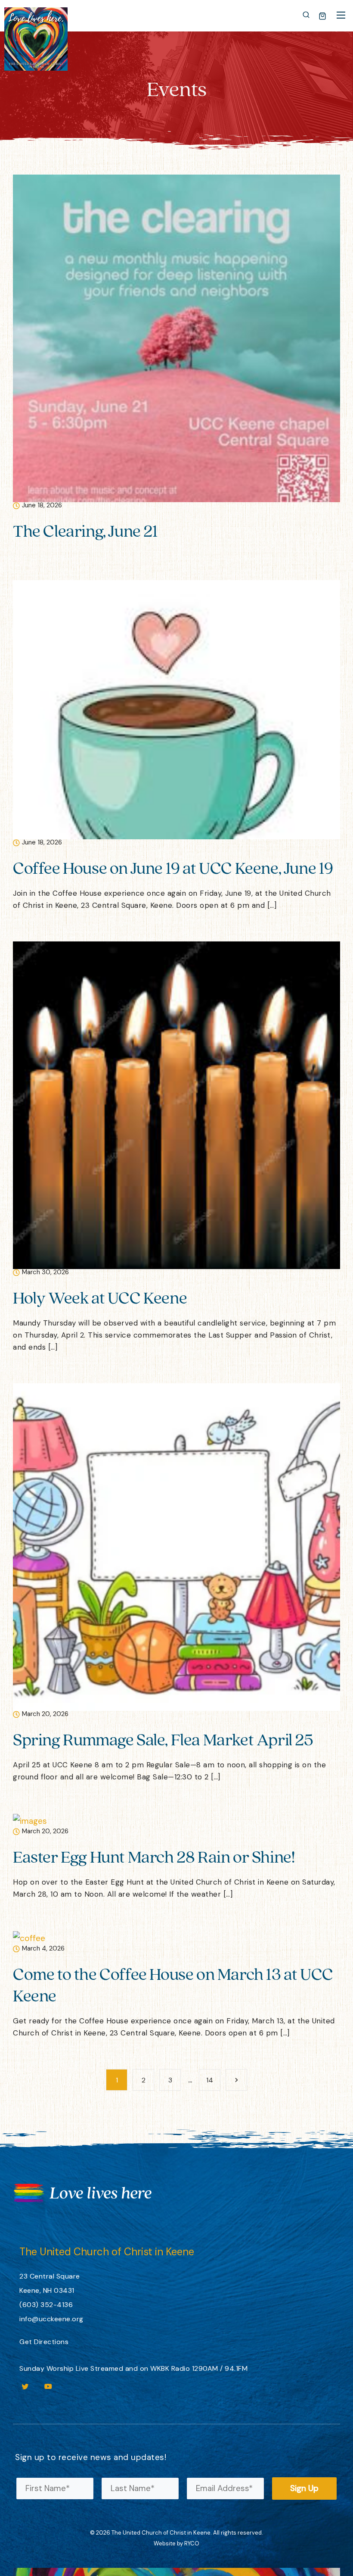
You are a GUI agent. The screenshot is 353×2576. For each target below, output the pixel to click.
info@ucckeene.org (51, 2319)
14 (210, 2080)
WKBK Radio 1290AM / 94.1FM (199, 2368)
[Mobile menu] (341, 15)
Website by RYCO (176, 2543)
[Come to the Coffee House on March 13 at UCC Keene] (29, 1937)
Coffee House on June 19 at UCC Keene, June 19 (173, 868)
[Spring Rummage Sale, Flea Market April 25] (176, 1546)
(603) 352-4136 (46, 2305)
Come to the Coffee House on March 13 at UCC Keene (173, 1984)
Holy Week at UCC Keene (100, 1297)
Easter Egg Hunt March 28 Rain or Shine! (154, 1856)
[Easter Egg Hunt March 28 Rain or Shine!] (30, 1820)
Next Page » (236, 2080)
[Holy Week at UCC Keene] (176, 1105)
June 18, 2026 (42, 506)
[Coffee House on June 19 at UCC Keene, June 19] (176, 709)
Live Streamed (100, 2368)
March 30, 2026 (45, 1273)
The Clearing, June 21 (85, 530)
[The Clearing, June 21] (176, 338)
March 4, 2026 (43, 1949)
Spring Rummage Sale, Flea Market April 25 (163, 1739)
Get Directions (44, 2342)
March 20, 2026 (45, 1715)
